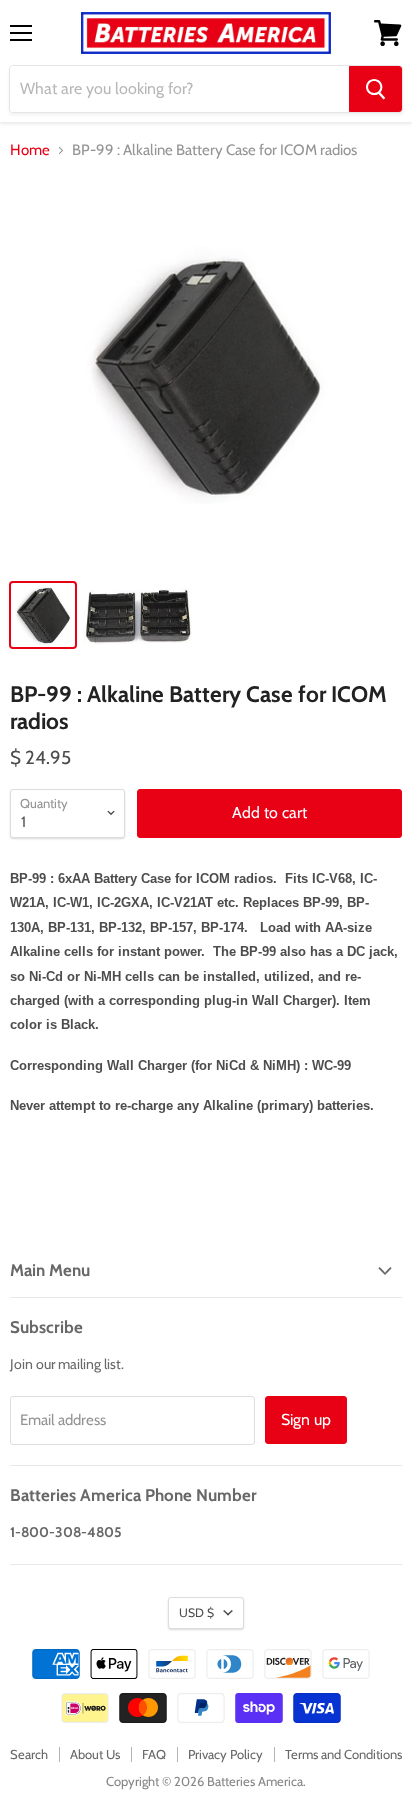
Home (30, 150)
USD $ (196, 1612)
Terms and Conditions (343, 1754)
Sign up (306, 1419)
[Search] (375, 89)
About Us (95, 1754)
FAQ (154, 1754)
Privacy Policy (225, 1754)
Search (29, 1754)
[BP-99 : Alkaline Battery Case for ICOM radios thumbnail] (43, 615)
